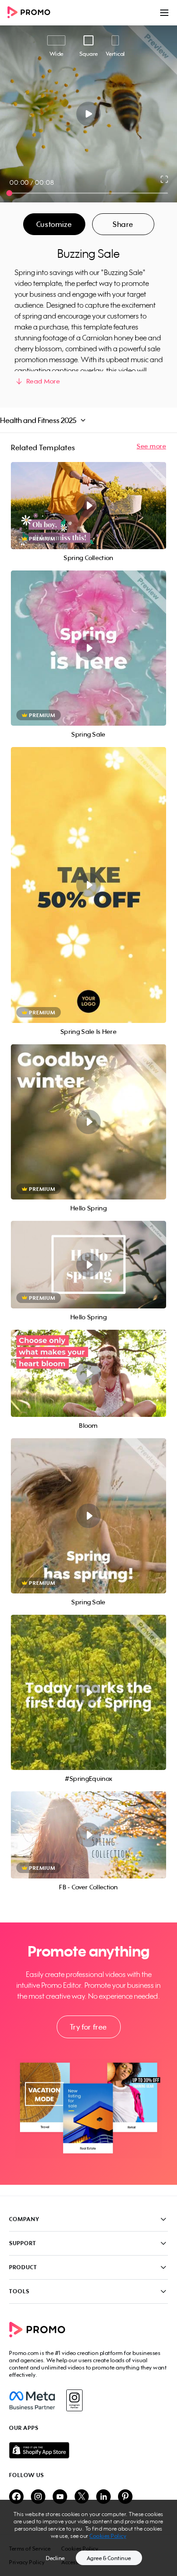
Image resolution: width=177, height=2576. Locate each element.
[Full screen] (165, 179)
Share (123, 224)
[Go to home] (32, 13)
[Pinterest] (125, 2497)
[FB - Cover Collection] (88, 1835)
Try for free (88, 2027)
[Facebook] (32, 2400)
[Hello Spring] (88, 1122)
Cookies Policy (108, 2536)
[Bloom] (88, 1373)
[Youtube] (60, 2497)
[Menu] (164, 13)
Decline (55, 2558)
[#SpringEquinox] (88, 1692)
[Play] (89, 114)
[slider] (9, 193)
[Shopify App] (88, 2450)
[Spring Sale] (88, 648)
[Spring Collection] (88, 506)
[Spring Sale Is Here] (88, 885)
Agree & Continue (109, 2558)
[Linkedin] (103, 2497)
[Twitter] (82, 2497)
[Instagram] (74, 2400)
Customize (54, 224)
